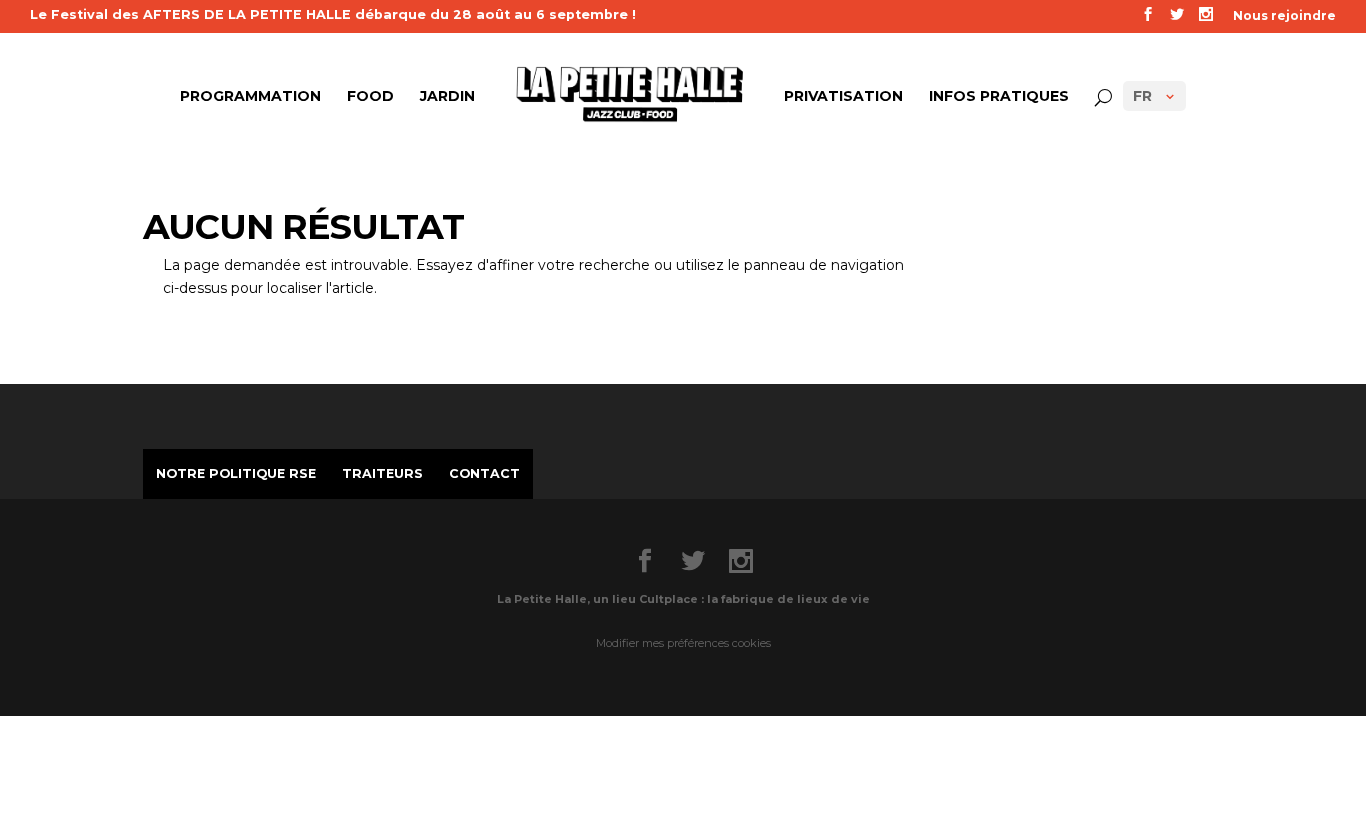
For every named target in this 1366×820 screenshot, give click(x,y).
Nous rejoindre (1284, 16)
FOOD (370, 97)
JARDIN (447, 97)
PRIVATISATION (843, 97)
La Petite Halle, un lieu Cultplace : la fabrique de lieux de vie (683, 599)
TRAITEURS (382, 473)
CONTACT (484, 473)
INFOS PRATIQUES (999, 97)
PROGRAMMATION (250, 97)
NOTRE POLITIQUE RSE (236, 473)
